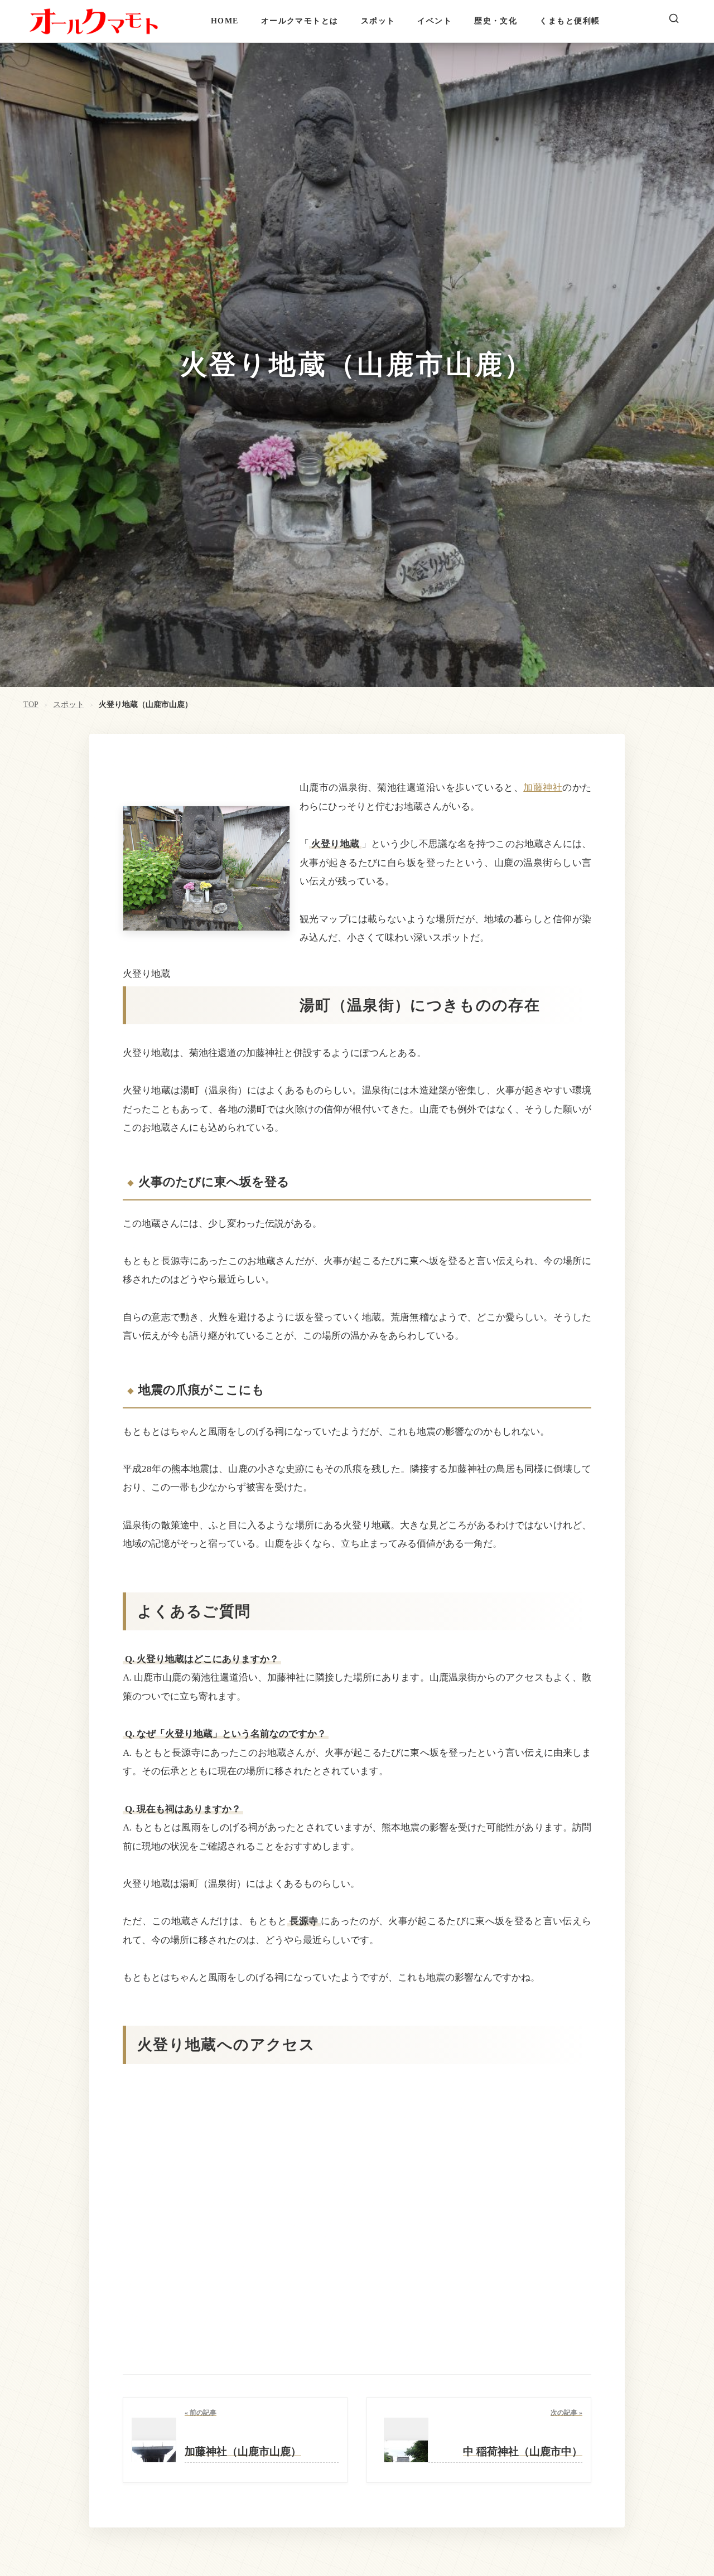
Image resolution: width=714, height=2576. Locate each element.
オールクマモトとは (300, 21)
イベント (435, 21)
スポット (378, 21)
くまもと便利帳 (570, 21)
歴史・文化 (496, 21)
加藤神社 (543, 788)
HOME (225, 21)
